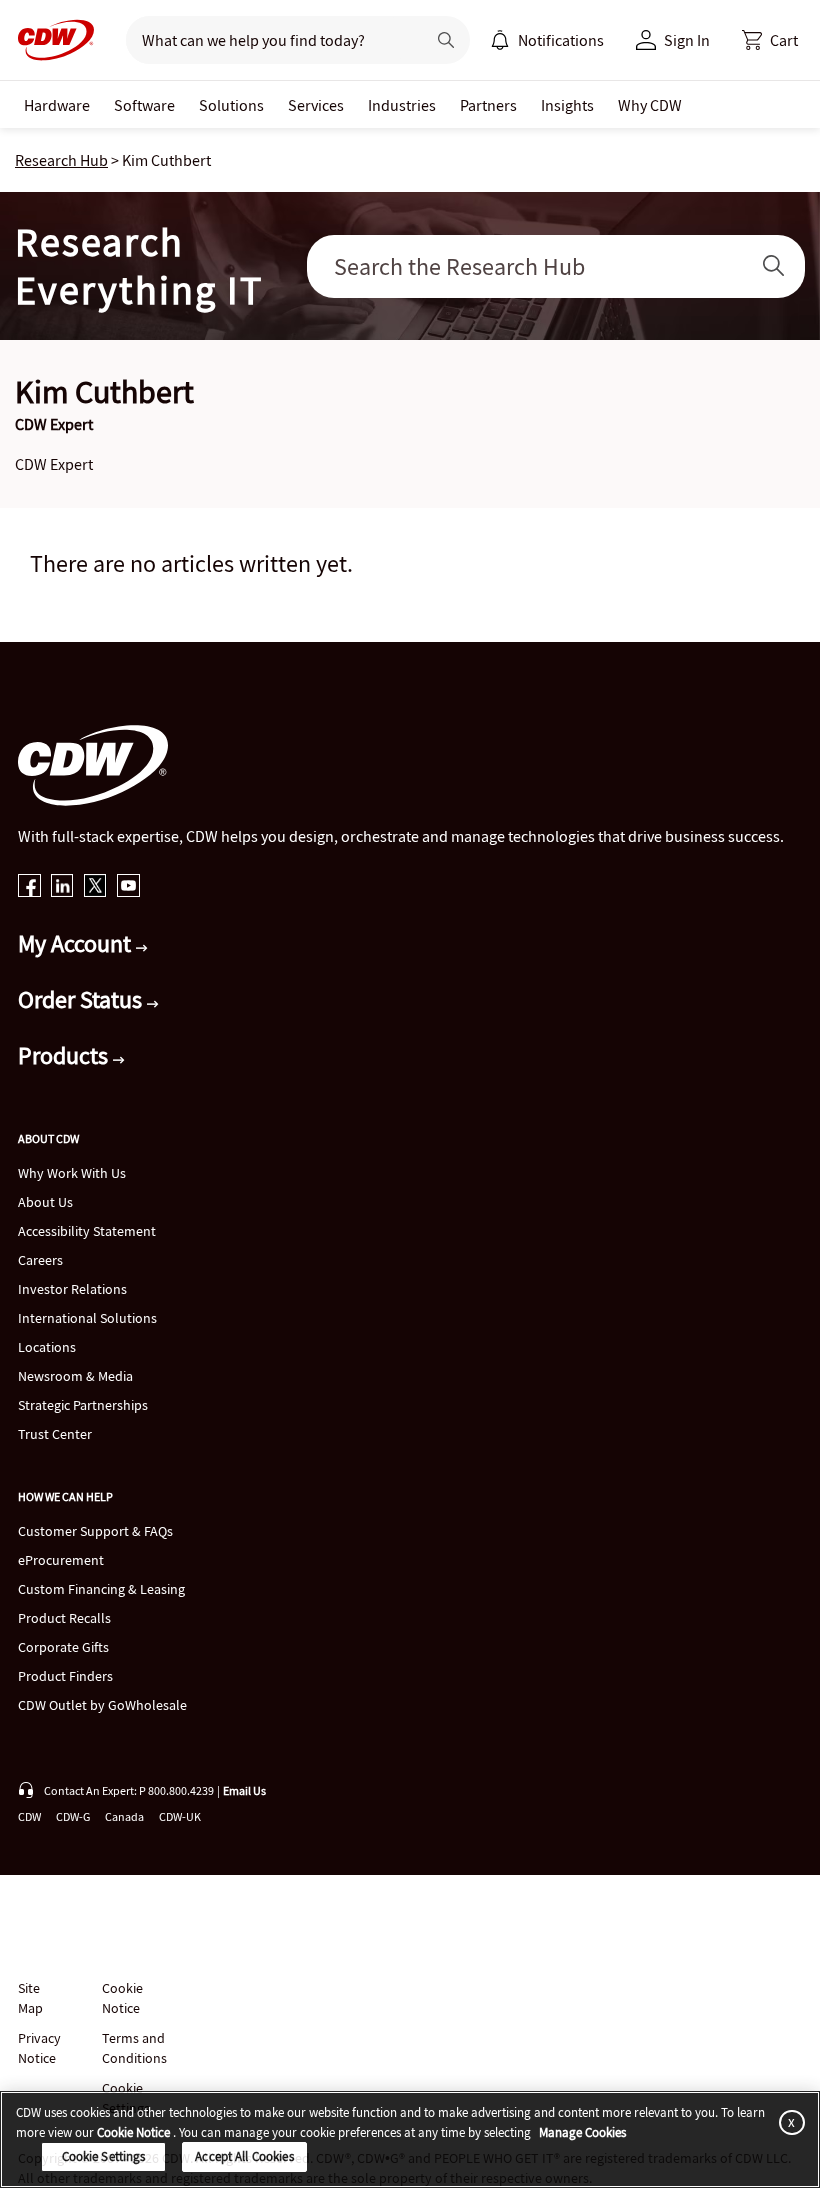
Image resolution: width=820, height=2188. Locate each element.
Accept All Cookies (244, 2156)
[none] (57, 104)
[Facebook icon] (29, 887)
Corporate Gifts (63, 1647)
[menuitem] (500, 40)
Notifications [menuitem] (561, 40)
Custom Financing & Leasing (101, 1589)
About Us (45, 1202)
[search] (267, 40)
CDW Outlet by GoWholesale (102, 1705)
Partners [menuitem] (488, 105)
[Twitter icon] (95, 887)
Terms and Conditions (134, 2048)
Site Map (30, 1998)
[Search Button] (773, 266)
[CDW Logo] (50, 40)
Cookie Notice (122, 1998)
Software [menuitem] (144, 105)
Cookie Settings (104, 2156)
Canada (124, 1816)
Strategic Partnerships (83, 1405)
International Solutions (87, 1318)
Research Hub (61, 160)
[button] (770, 40)
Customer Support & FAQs (95, 1531)
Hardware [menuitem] (57, 105)
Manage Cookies (582, 2132)
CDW (29, 1816)
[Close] (788, 2121)
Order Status (82, 999)
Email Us (244, 1790)
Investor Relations (72, 1289)
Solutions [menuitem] (231, 105)
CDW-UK (180, 1816)
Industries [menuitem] (402, 105)
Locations (47, 1347)
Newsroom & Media (75, 1376)
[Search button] (446, 40)
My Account (77, 943)
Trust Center (55, 1434)
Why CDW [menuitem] (650, 105)
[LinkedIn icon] (62, 887)
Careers (40, 1260)
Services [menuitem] (316, 105)
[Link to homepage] (50, 40)
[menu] (547, 40)
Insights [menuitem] (567, 105)
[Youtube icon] (128, 887)
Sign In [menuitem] (687, 40)
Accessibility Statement (87, 1231)
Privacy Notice (39, 2048)
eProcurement (61, 1560)
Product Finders (65, 1676)
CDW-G (73, 1816)
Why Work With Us (72, 1173)
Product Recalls (64, 1618)
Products (65, 1055)
